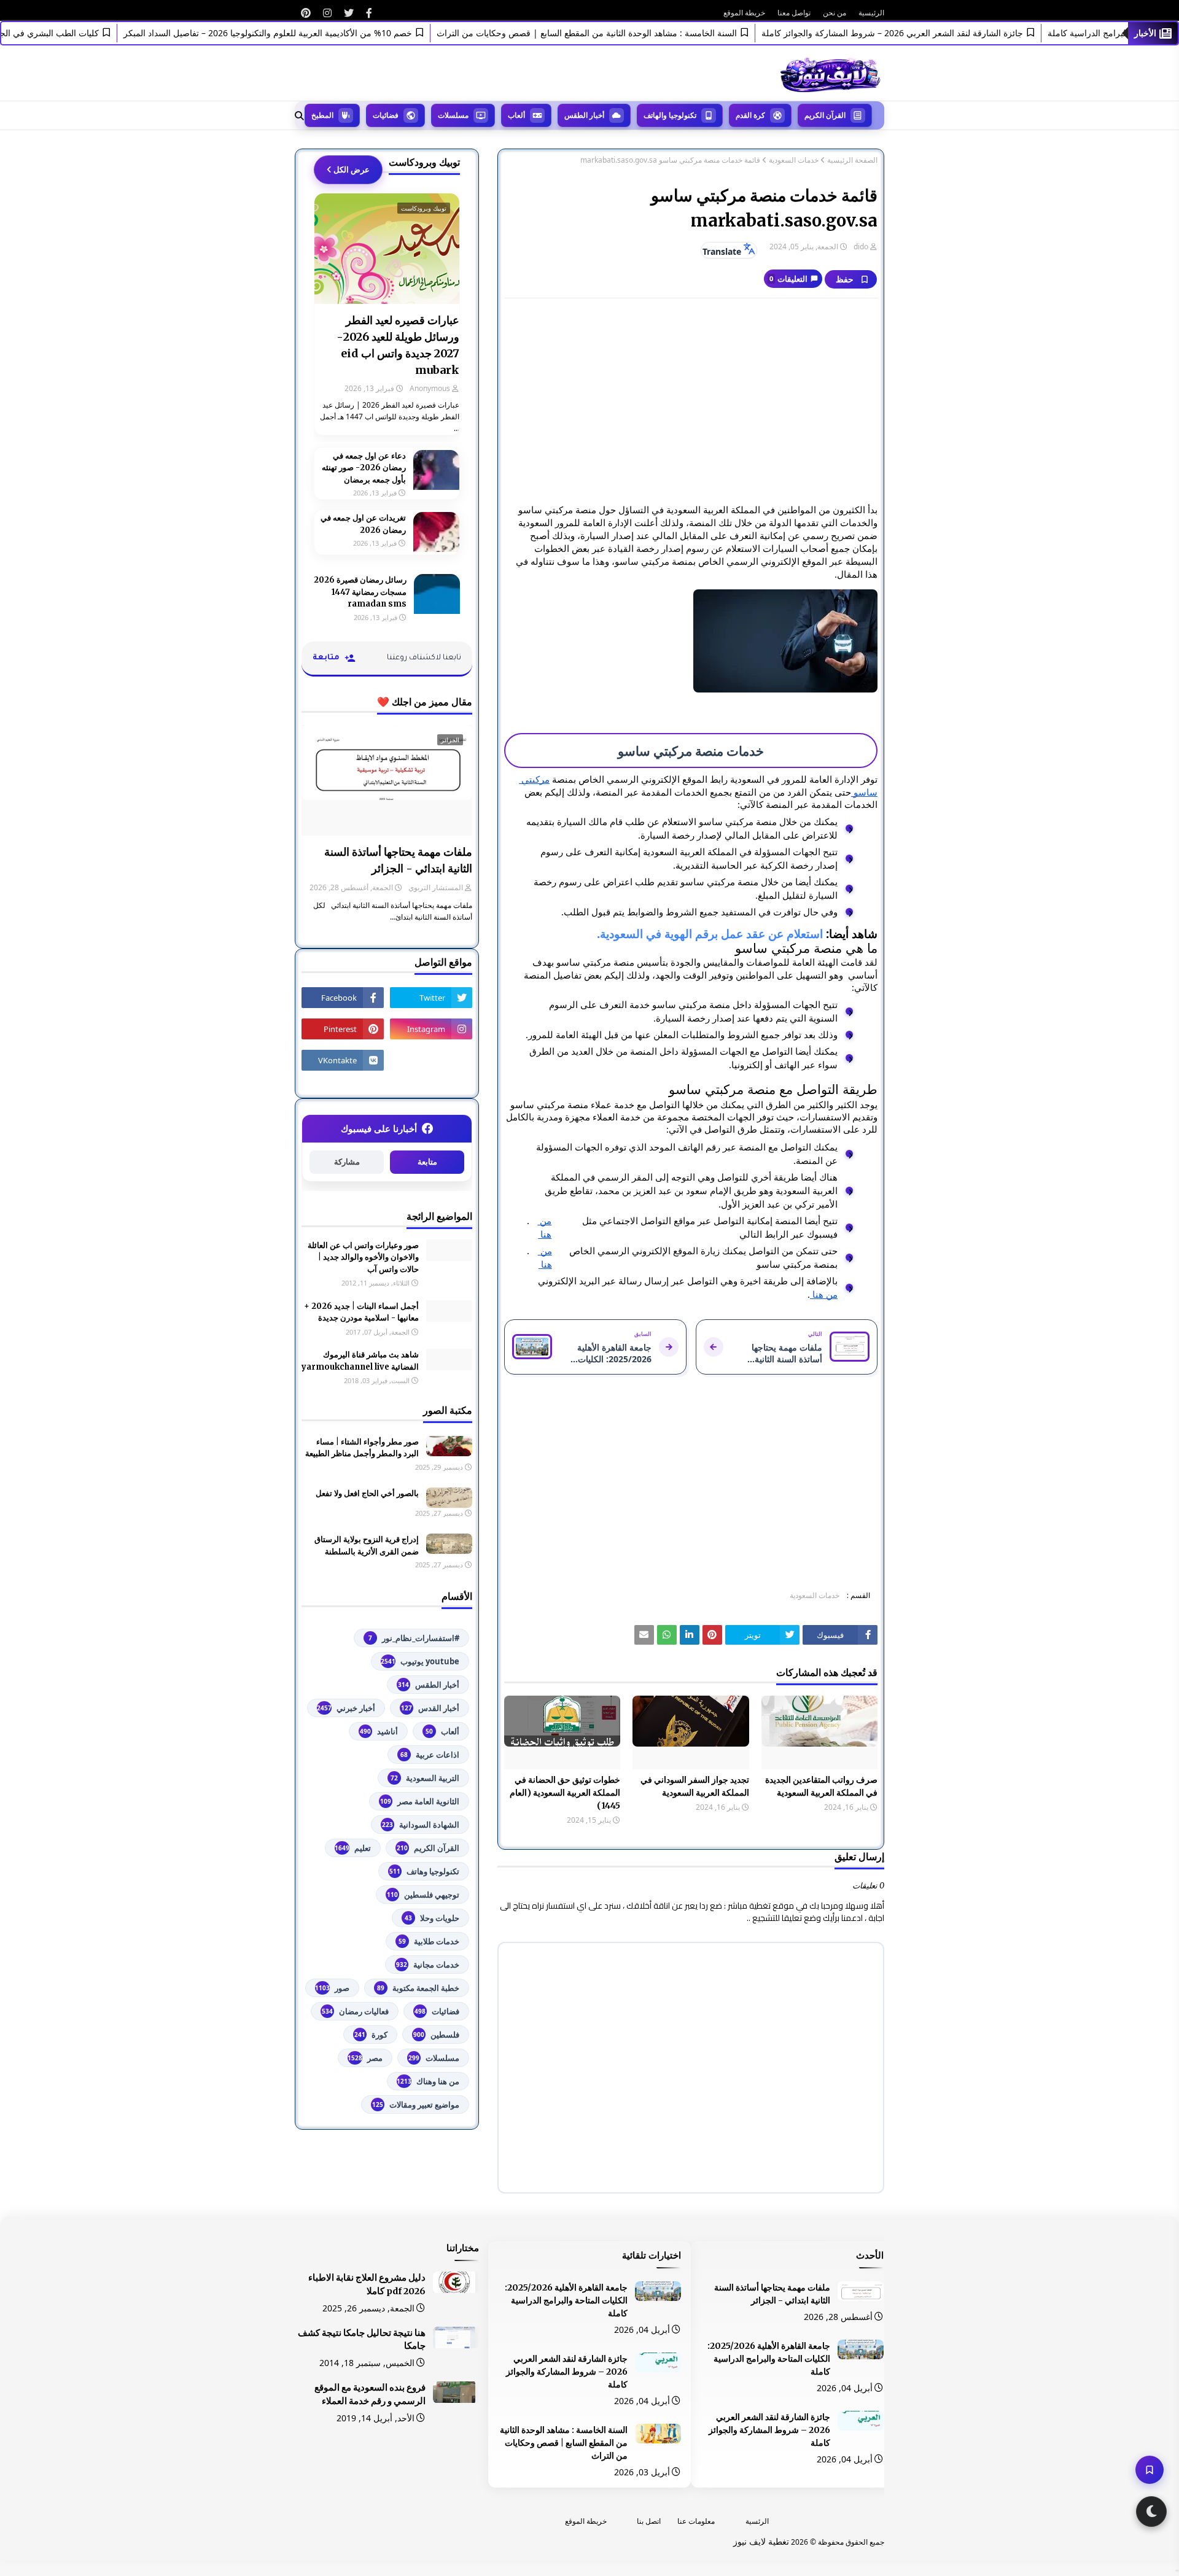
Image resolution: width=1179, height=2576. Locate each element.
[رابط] (369, 13)
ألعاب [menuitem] (516, 115)
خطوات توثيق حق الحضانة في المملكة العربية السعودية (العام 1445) (565, 1793)
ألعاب (442, 1731)
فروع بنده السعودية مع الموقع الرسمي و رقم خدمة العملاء (370, 2394)
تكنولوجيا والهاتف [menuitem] (670, 115)
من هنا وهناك (428, 2081)
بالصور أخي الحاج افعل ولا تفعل (367, 1493)
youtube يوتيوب (420, 1661)
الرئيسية (871, 13)
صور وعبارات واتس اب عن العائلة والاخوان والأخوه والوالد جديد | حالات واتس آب (363, 1257)
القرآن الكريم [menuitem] (825, 115)
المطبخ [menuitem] (322, 115)
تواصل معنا (794, 13)
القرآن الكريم (428, 1848)
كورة (371, 2035)
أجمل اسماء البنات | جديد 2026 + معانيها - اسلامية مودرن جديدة (361, 1312)
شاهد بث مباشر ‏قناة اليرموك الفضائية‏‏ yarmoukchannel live (360, 1361)
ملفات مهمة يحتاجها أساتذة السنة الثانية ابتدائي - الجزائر (398, 860)
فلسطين (436, 2035)
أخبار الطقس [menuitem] (584, 115)
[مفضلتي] (1150, 2470)
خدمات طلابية (429, 1941)
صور (332, 1988)
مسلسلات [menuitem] (453, 115)
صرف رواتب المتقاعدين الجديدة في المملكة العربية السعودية (821, 1786)
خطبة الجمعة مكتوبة (418, 1988)
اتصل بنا (649, 2521)
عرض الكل (352, 169)
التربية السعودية (425, 1778)
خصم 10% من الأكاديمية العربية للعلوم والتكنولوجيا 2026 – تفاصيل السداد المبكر (308, 33)
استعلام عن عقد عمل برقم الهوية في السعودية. (710, 933)
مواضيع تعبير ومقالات (416, 2105)
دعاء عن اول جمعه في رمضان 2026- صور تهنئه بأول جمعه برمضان (364, 468)
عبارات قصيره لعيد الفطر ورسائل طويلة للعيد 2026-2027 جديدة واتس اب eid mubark (398, 345)
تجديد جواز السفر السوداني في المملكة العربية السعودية (695, 1786)
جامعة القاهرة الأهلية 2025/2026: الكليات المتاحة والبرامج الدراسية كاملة (769, 2359)
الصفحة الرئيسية (852, 160)
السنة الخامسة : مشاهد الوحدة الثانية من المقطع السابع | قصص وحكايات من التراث (627, 33)
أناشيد (379, 1731)
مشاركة (347, 1162)
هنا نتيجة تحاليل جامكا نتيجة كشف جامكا (362, 2340)
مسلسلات (434, 2058)
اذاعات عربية (430, 1755)
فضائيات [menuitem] (386, 115)
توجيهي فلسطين (423, 1895)
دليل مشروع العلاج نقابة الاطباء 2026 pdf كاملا (367, 2284)
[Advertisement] (691, 397)
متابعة (427, 1162)
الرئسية (757, 2521)
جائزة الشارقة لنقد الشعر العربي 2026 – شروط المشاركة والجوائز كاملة (933, 33)
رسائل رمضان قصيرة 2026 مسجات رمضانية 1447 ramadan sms (360, 592)
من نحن (835, 13)
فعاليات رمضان (355, 2011)
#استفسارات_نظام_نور (414, 1638)
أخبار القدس (430, 1708)
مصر (365, 2058)
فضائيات (437, 2011)
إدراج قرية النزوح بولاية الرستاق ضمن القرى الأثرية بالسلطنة (367, 1546)
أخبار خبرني (346, 1708)
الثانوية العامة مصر (420, 1801)
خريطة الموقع (744, 13)
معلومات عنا (696, 2521)
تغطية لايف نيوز (761, 2541)
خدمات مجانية (428, 1965)
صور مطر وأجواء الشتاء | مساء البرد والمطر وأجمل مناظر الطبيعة (362, 1448)
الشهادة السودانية (421, 1825)
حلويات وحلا (432, 1918)
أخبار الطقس (429, 1685)
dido (861, 246)
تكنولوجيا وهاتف (424, 1871)
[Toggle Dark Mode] (1151, 2512)
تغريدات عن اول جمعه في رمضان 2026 (363, 524)
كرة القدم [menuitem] (750, 115)
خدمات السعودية (794, 160)
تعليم (353, 1848)
